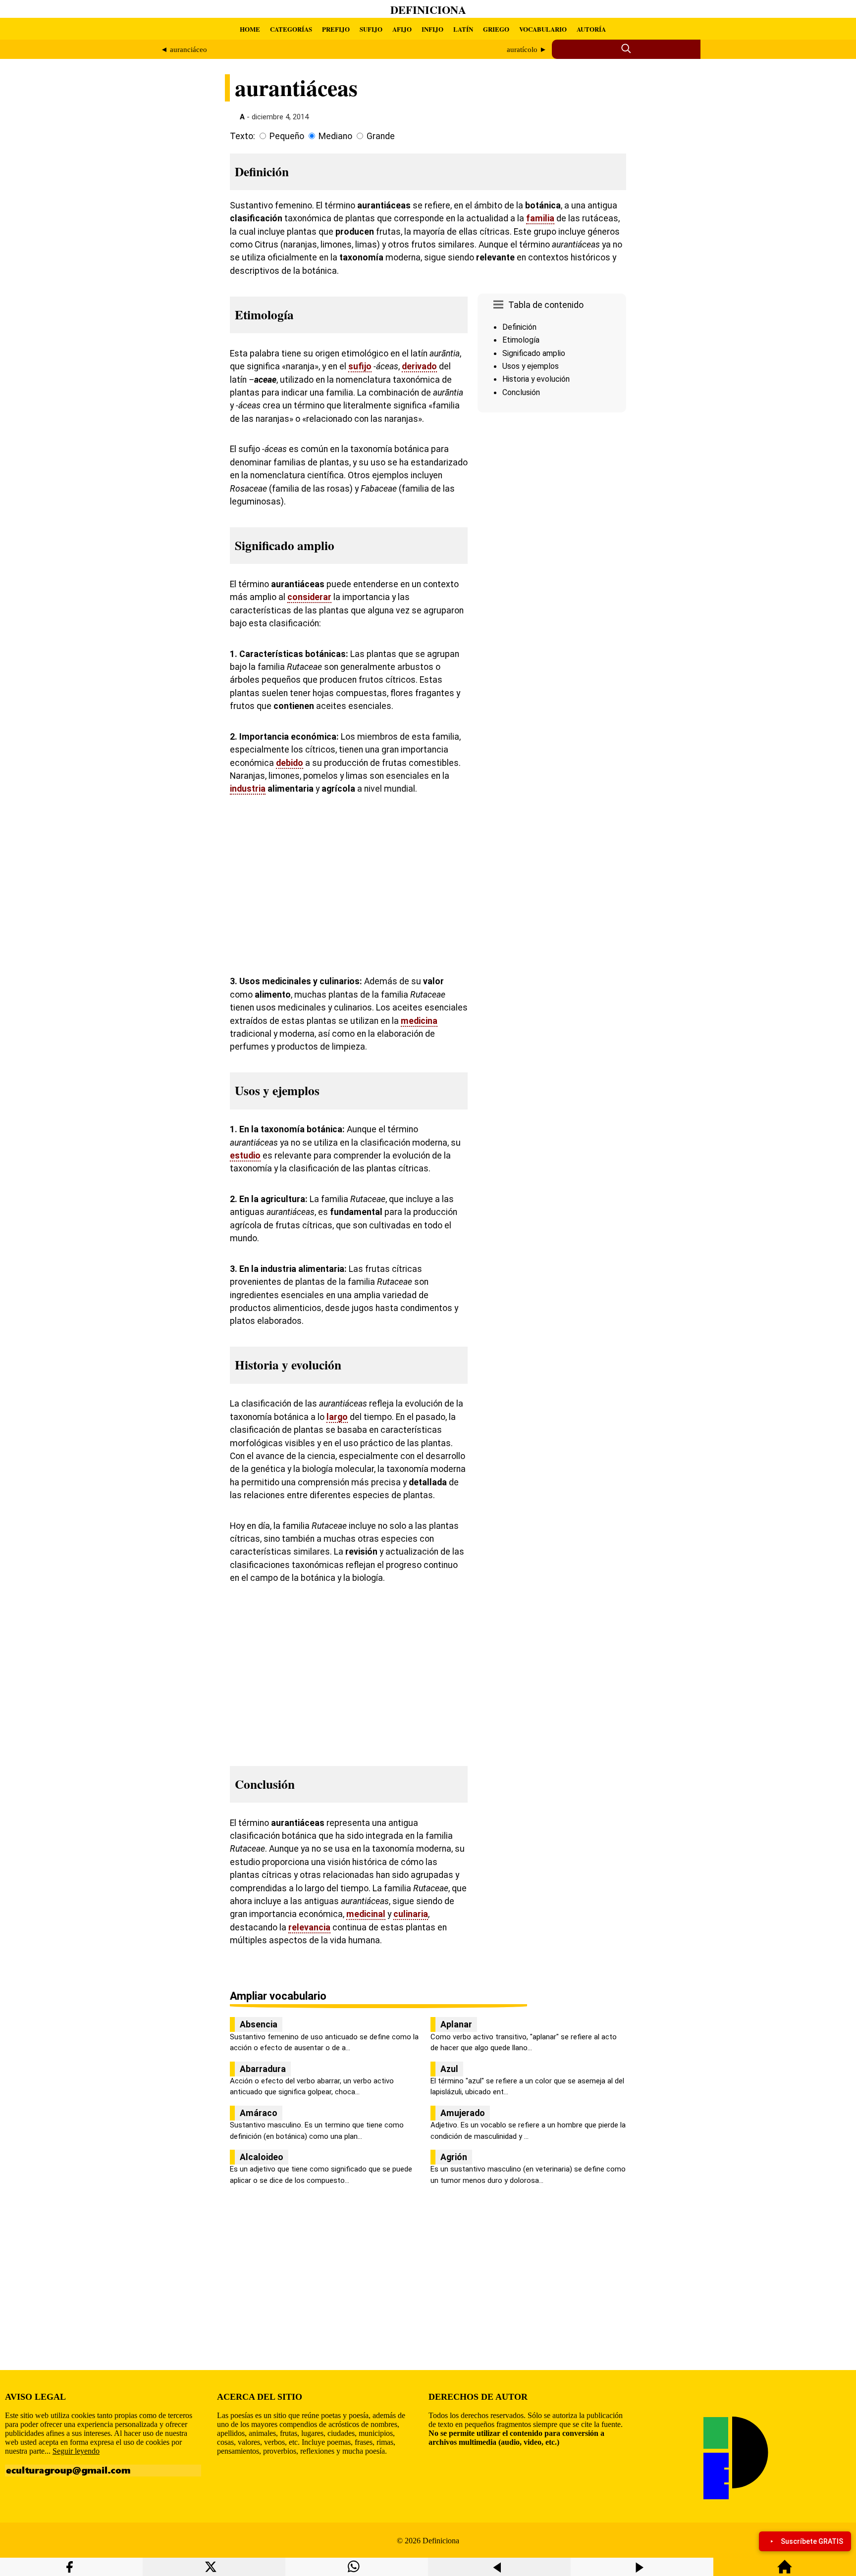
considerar (309, 597)
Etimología (521, 340)
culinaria (411, 1914)
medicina (419, 1021)
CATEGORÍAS (291, 29)
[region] (552, 500)
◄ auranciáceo (184, 50)
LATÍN (463, 29)
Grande (381, 136)
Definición (519, 327)
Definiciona (428, 10)
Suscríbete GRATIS (812, 2541)
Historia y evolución (536, 379)
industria (248, 789)
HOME (250, 29)
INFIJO (432, 29)
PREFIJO (336, 29)
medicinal (366, 1914)
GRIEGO (496, 29)
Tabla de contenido (546, 305)
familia (540, 218)
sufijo (360, 366)
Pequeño (287, 136)
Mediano (335, 136)
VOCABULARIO (543, 29)
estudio (245, 1156)
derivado (419, 366)
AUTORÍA (591, 29)
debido (290, 763)
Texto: (242, 136)
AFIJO (402, 29)
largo (337, 1417)
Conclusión (521, 392)
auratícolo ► (527, 50)
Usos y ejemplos (531, 366)
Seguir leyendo (76, 2451)
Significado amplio (534, 353)
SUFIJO (371, 29)
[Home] (785, 2571)
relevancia (309, 1927)
